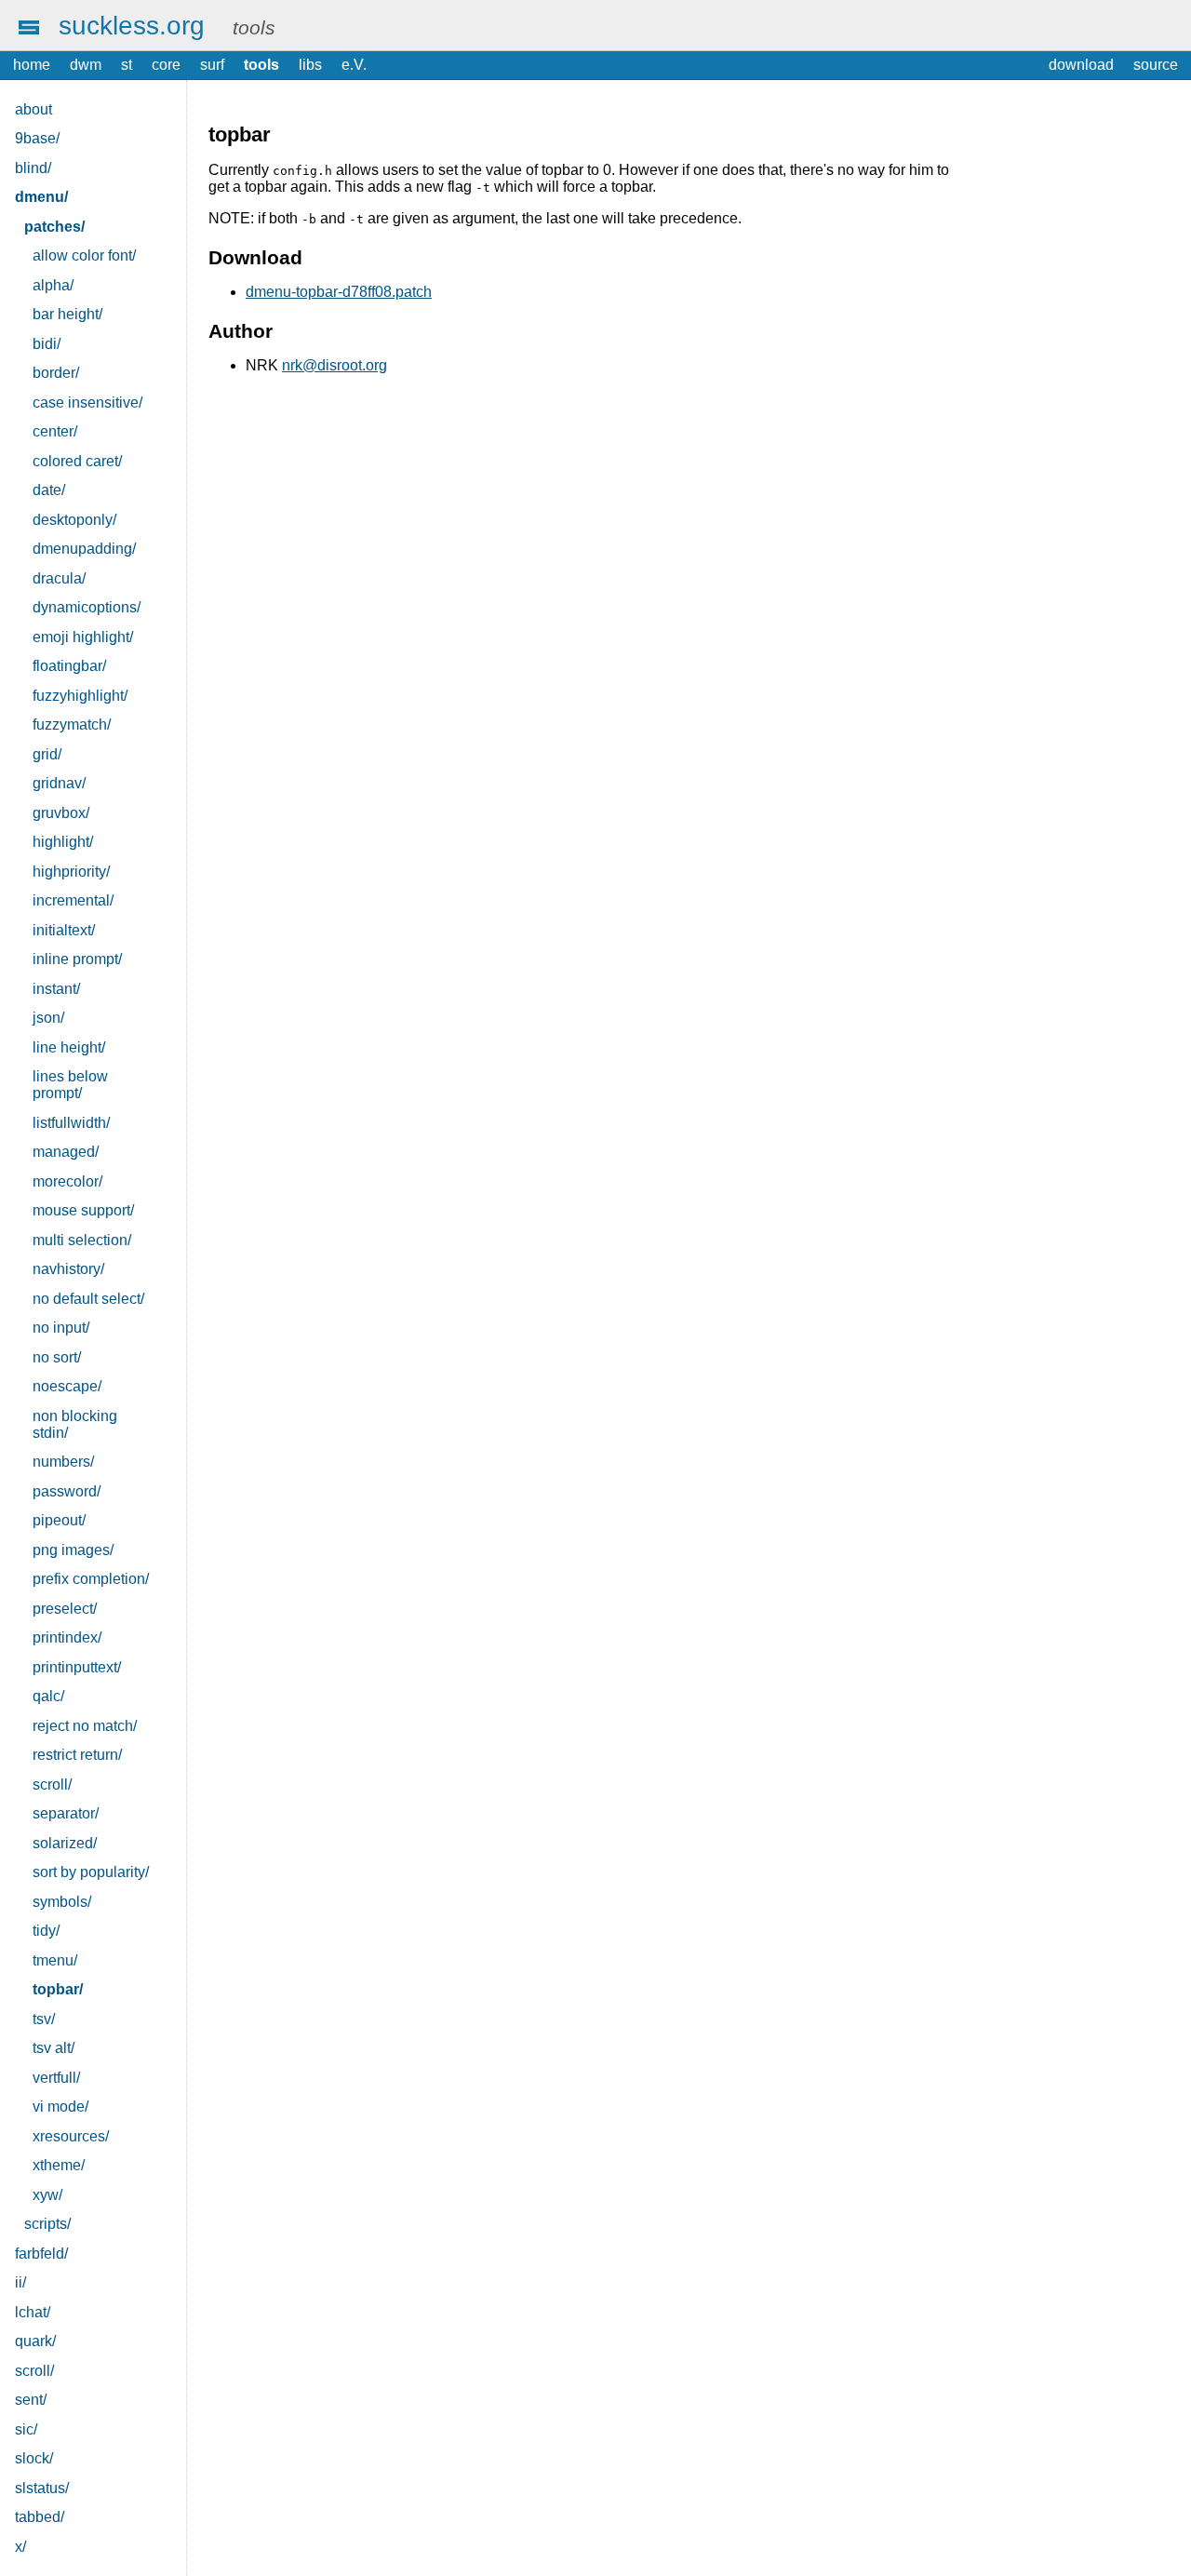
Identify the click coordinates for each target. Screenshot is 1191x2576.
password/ (67, 1491)
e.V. (354, 65)
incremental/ (73, 900)
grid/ (47, 754)
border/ (56, 373)
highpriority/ (71, 872)
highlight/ (63, 842)
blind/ (33, 168)
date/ (49, 490)
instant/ (56, 989)
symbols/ (62, 1902)
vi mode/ (60, 2106)
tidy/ (46, 1931)
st (127, 65)
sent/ (31, 2400)
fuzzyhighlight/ (80, 696)
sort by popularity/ (91, 1872)
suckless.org (132, 25)
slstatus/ (42, 2488)
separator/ (66, 1813)
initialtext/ (64, 930)
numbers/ (63, 1462)
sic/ (26, 2429)
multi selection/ (82, 1240)
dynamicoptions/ (87, 607)
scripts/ (47, 2224)
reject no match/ (85, 1726)
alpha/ (53, 285)
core (166, 65)
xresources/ (71, 2136)
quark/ (35, 2341)
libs (310, 65)
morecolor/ (67, 1181)
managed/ (66, 1152)
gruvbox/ (61, 813)
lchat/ (33, 2312)
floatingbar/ (69, 666)
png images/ (73, 1550)
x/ (20, 2547)
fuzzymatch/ (72, 724)
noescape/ (67, 1386)
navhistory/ (68, 1269)
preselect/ (65, 1609)
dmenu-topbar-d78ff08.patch (339, 292)
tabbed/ (40, 2517)
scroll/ (52, 1784)
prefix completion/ (91, 1579)
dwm (86, 65)
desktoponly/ (74, 520)
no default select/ (88, 1299)
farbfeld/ (41, 2254)
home (32, 65)
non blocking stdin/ (75, 1424)
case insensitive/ (87, 402)
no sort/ (57, 1357)
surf (212, 65)
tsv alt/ (54, 2048)
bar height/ (67, 314)
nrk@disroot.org (335, 365)
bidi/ (47, 344)
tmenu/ (55, 1960)
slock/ (34, 2458)
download (1081, 65)
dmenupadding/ (84, 549)
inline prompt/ (77, 959)
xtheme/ (59, 2165)
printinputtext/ (77, 1667)
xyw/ (47, 2195)
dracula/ (59, 578)
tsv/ (44, 2019)
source (1156, 65)
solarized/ (65, 1843)
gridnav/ (59, 783)
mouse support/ (83, 1210)
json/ (48, 1018)
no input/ (61, 1328)
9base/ (37, 138)
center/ (55, 431)
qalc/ (48, 1696)
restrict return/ (77, 1755)
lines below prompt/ (70, 1085)
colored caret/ (77, 461)
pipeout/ (59, 1520)
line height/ (69, 1047)
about (33, 109)
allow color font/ (84, 255)
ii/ (20, 2282)
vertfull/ (56, 2078)
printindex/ (67, 1637)
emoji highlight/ (83, 637)
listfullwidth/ (71, 1123)
